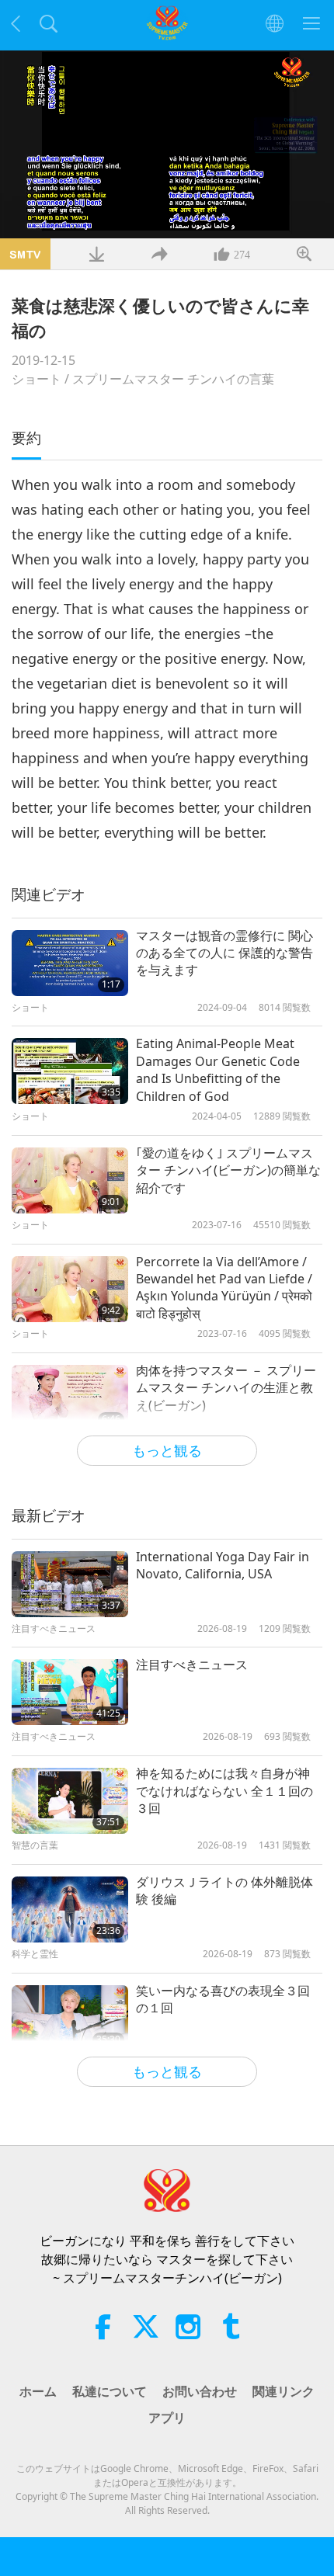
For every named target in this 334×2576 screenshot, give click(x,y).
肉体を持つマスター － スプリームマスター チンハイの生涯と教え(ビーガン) (226, 1388)
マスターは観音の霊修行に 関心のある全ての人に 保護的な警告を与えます (224, 953)
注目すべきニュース (192, 1665)
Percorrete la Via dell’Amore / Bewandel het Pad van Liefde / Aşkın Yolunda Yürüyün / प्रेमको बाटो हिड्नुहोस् (224, 1288)
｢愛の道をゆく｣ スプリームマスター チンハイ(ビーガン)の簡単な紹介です (228, 1170)
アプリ (167, 2418)
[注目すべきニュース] (70, 1692)
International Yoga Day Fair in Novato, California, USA (223, 1565)
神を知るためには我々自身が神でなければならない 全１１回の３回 (224, 1791)
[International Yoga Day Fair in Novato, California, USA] (70, 1584)
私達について (110, 2391)
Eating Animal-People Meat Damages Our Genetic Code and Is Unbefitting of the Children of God (218, 1069)
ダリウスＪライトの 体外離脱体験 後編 (224, 1890)
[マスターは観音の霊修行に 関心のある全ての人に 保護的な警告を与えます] (70, 963)
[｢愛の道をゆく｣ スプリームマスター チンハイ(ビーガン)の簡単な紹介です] (70, 1180)
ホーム (38, 2391)
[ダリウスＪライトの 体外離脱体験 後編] (70, 1909)
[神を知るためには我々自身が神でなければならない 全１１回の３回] (70, 1801)
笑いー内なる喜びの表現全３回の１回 (223, 1999)
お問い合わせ (200, 2391)
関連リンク (284, 2391)
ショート (37, 379)
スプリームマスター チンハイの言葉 (173, 379)
